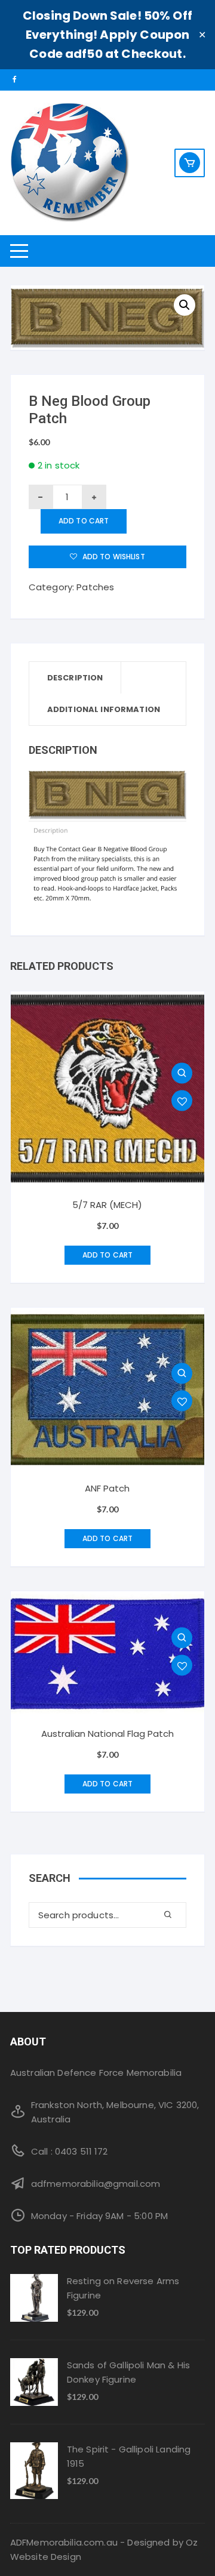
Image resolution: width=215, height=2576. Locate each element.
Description (75, 678)
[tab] (76, 678)
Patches (95, 587)
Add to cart (84, 521)
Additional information (104, 709)
